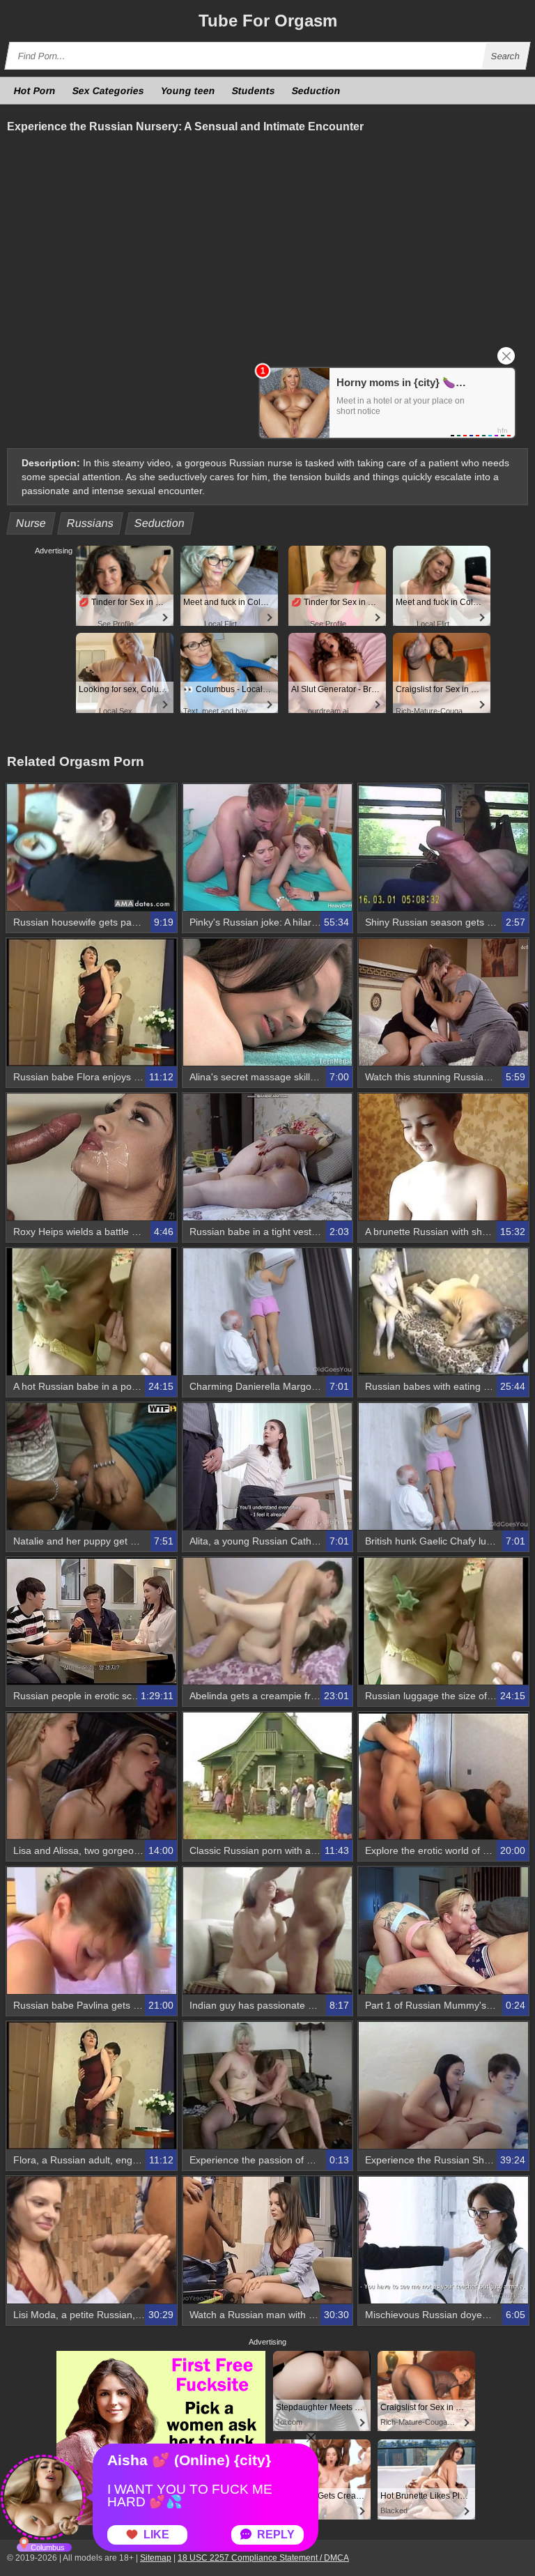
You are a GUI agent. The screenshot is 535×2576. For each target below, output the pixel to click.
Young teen (188, 91)
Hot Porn (35, 91)
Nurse (31, 523)
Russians (91, 523)
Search (506, 56)
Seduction (317, 91)
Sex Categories (109, 91)
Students (254, 91)
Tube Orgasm (268, 21)
